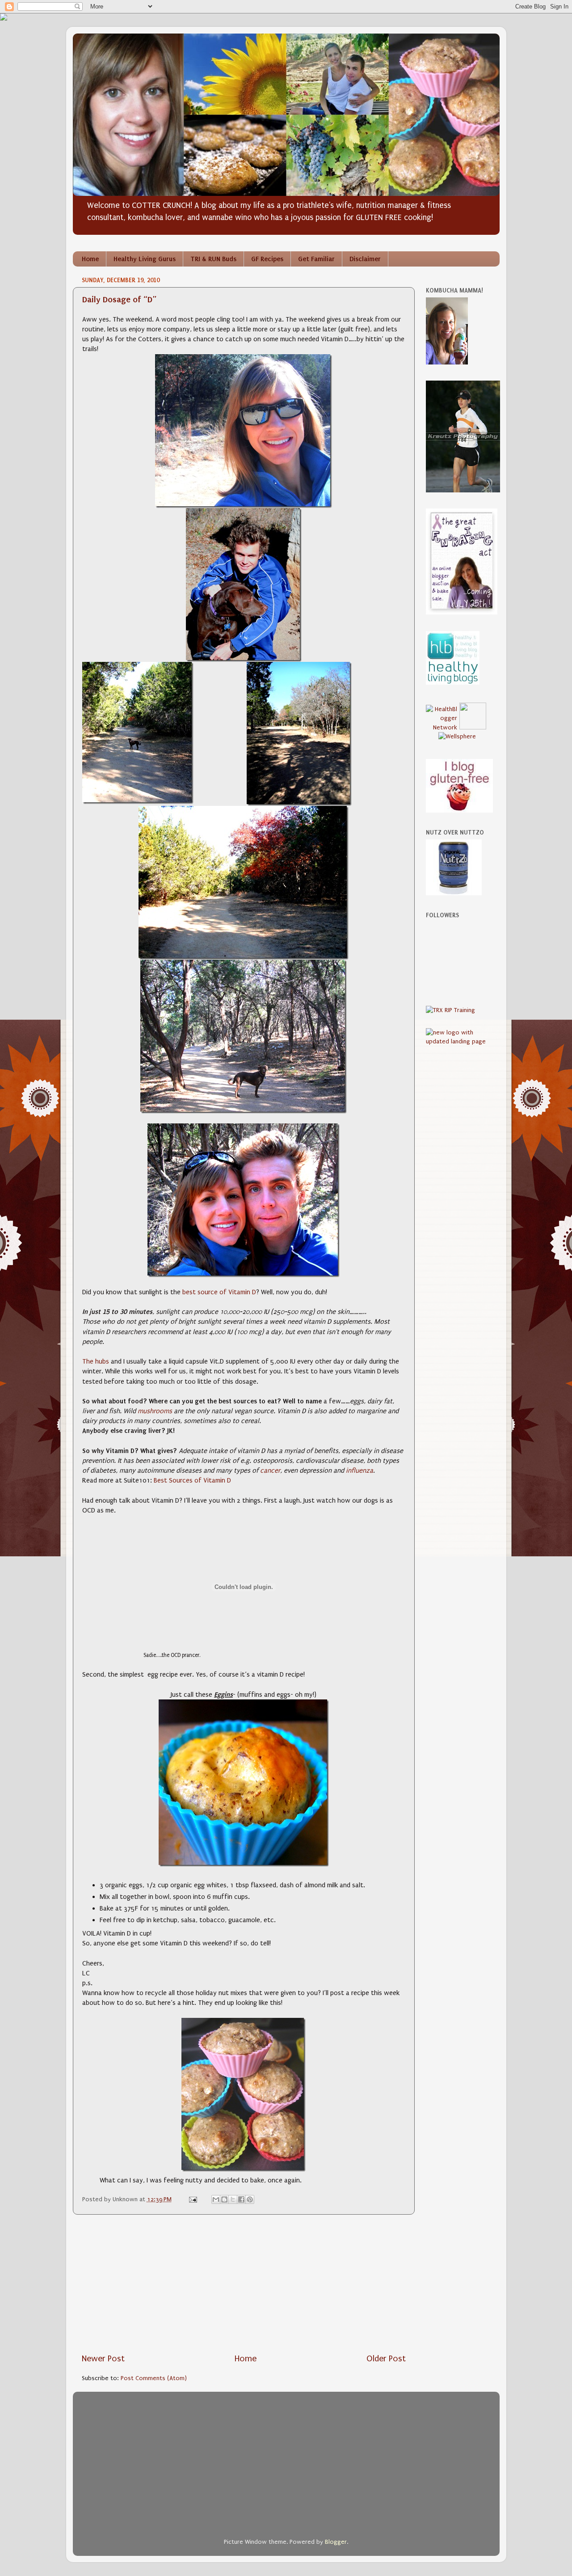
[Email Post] (192, 2199)
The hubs (96, 1361)
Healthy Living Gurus (145, 259)
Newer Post (103, 2359)
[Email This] (216, 2199)
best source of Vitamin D (219, 1292)
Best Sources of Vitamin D (192, 1480)
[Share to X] (233, 2199)
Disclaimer (365, 259)
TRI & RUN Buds (213, 259)
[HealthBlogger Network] (442, 728)
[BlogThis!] (224, 2199)
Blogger (336, 2542)
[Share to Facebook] (241, 2199)
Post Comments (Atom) (154, 2378)
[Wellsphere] (457, 737)
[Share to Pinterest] (250, 2199)
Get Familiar (316, 259)
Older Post (386, 2359)
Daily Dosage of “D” (119, 299)
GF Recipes (267, 259)
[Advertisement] (244, 2284)
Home (90, 259)
